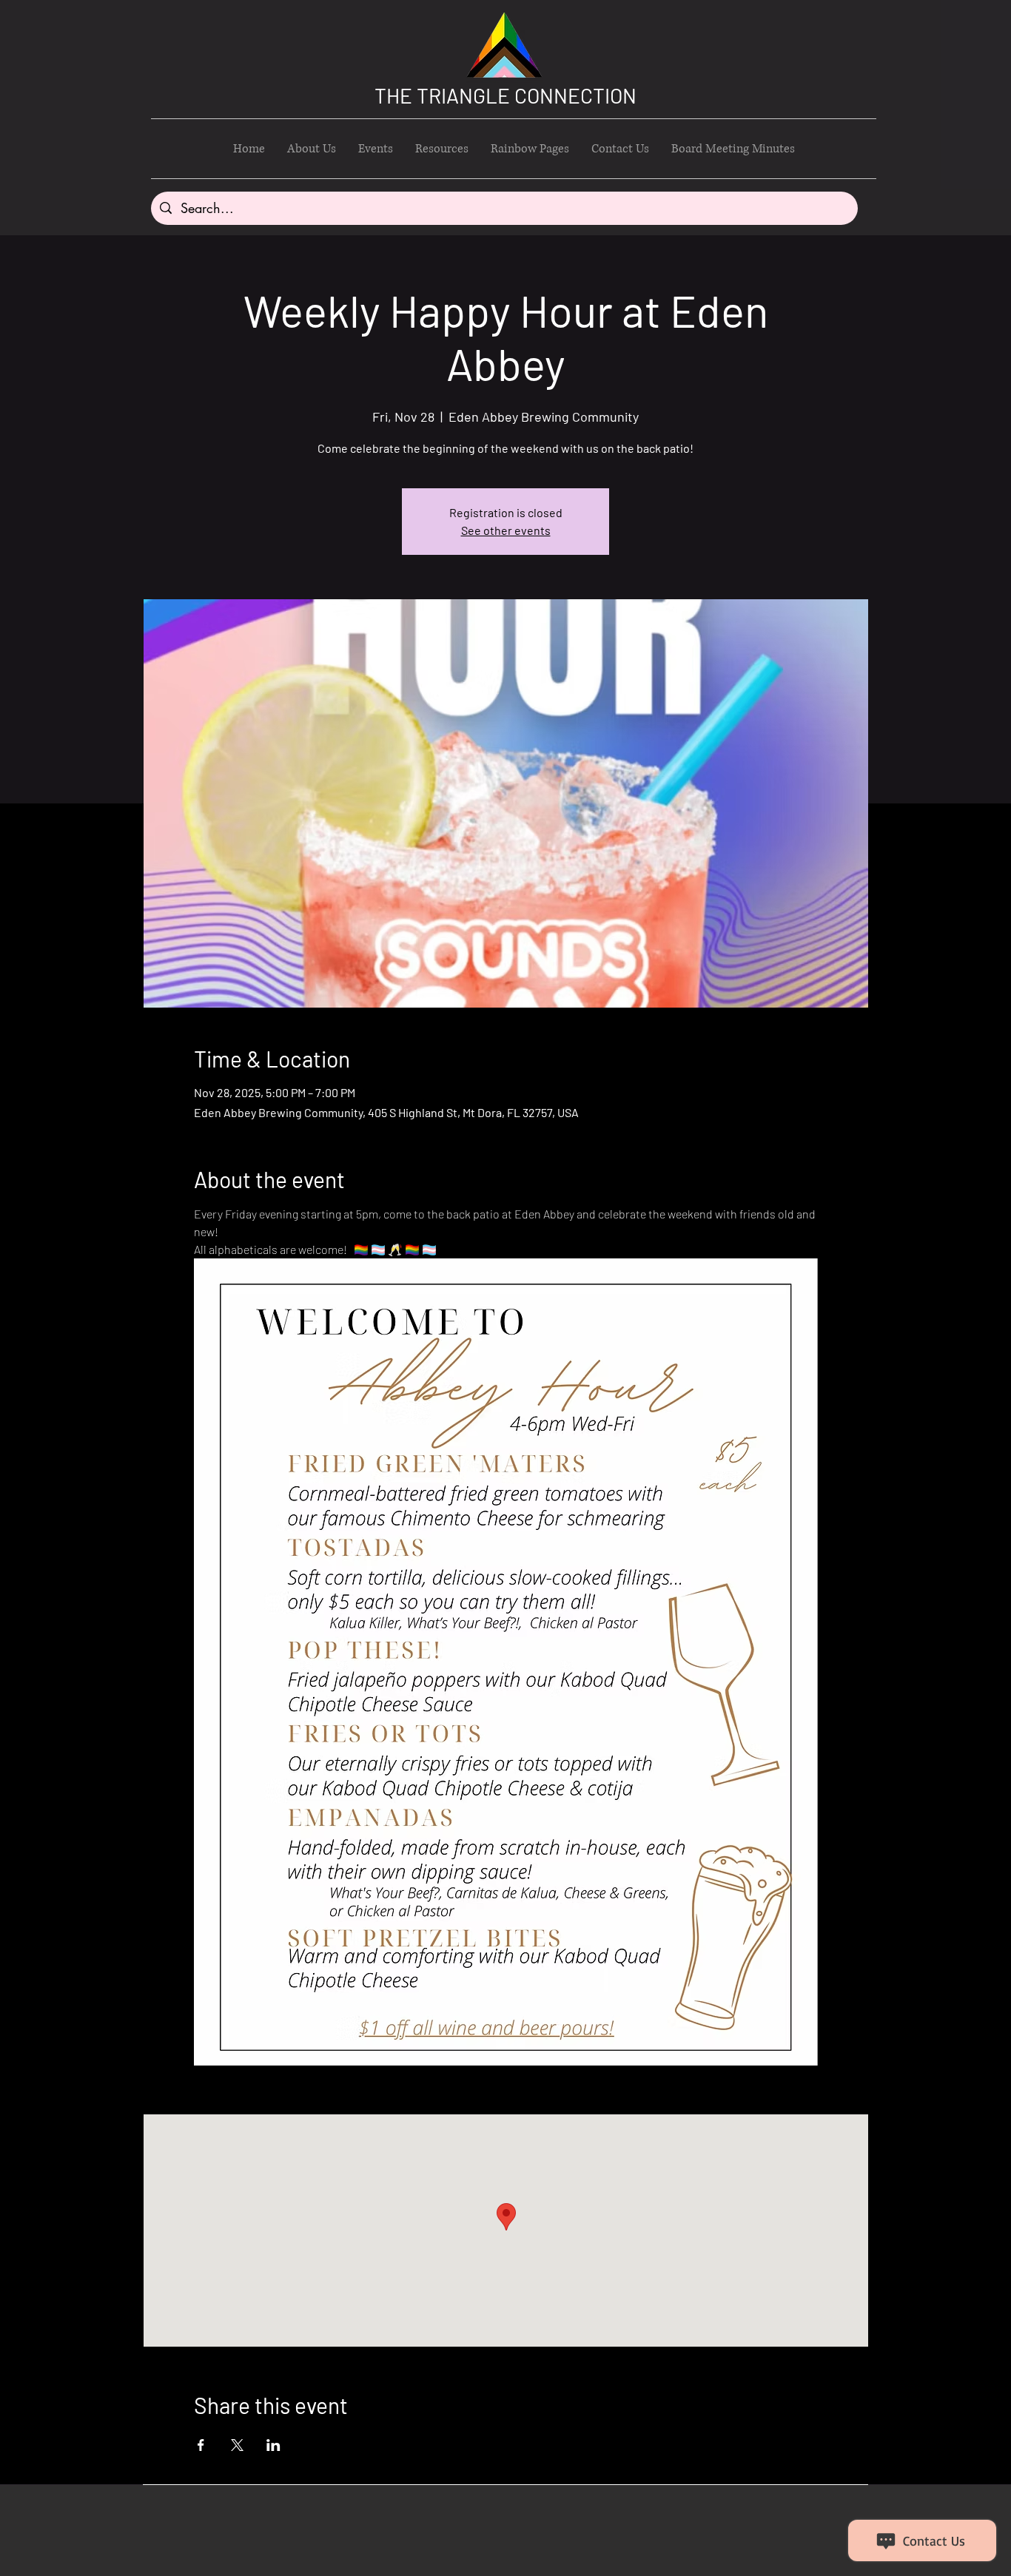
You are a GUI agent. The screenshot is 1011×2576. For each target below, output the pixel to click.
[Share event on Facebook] (201, 2445)
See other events (506, 530)
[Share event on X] (237, 2445)
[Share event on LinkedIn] (273, 2445)
